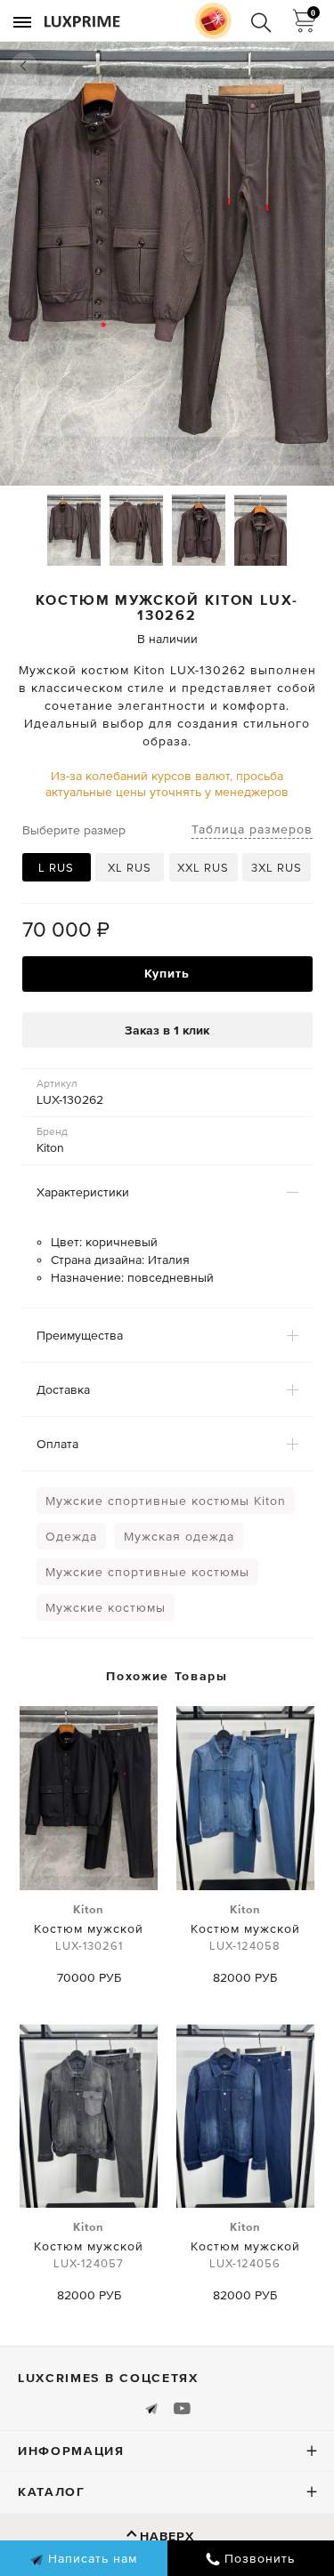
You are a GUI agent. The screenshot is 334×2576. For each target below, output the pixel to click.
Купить (167, 973)
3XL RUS (277, 868)
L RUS (56, 868)
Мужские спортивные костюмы (147, 1572)
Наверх (167, 2536)
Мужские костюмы (106, 1607)
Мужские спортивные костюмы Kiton (166, 1501)
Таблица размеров (252, 829)
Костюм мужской (89, 1928)
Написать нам (90, 2558)
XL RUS (130, 868)
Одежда (71, 1536)
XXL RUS (203, 868)
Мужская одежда (179, 1536)
